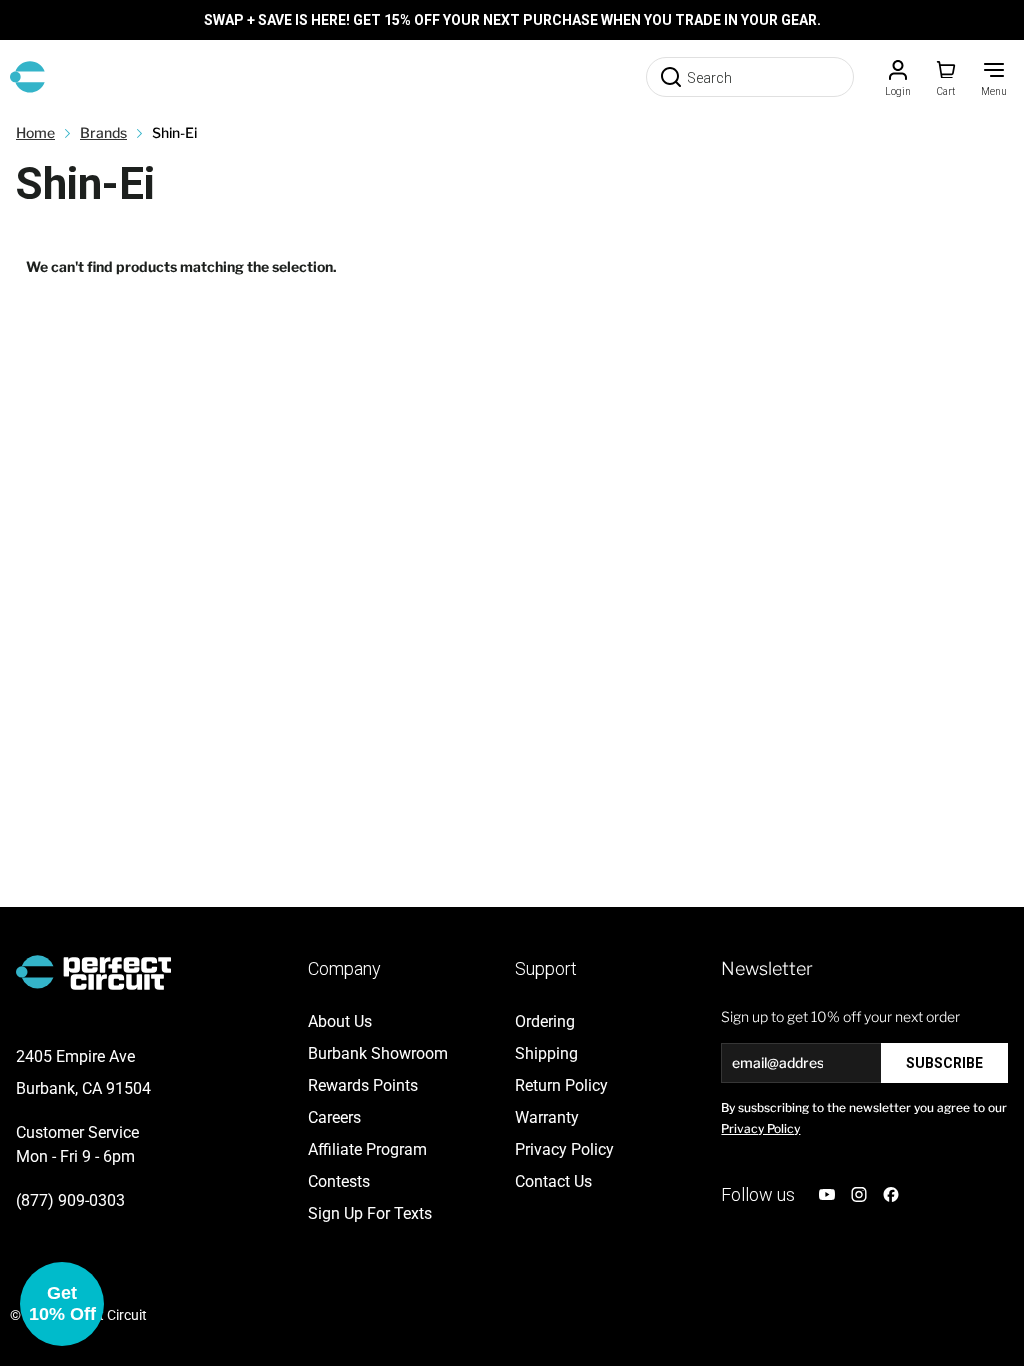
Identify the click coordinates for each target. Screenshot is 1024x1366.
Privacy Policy (760, 1128)
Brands (103, 132)
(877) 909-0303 (70, 1200)
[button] (62, 1304)
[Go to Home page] (27, 77)
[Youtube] (827, 1194)
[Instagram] (859, 1194)
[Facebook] (891, 1194)
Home (35, 132)
